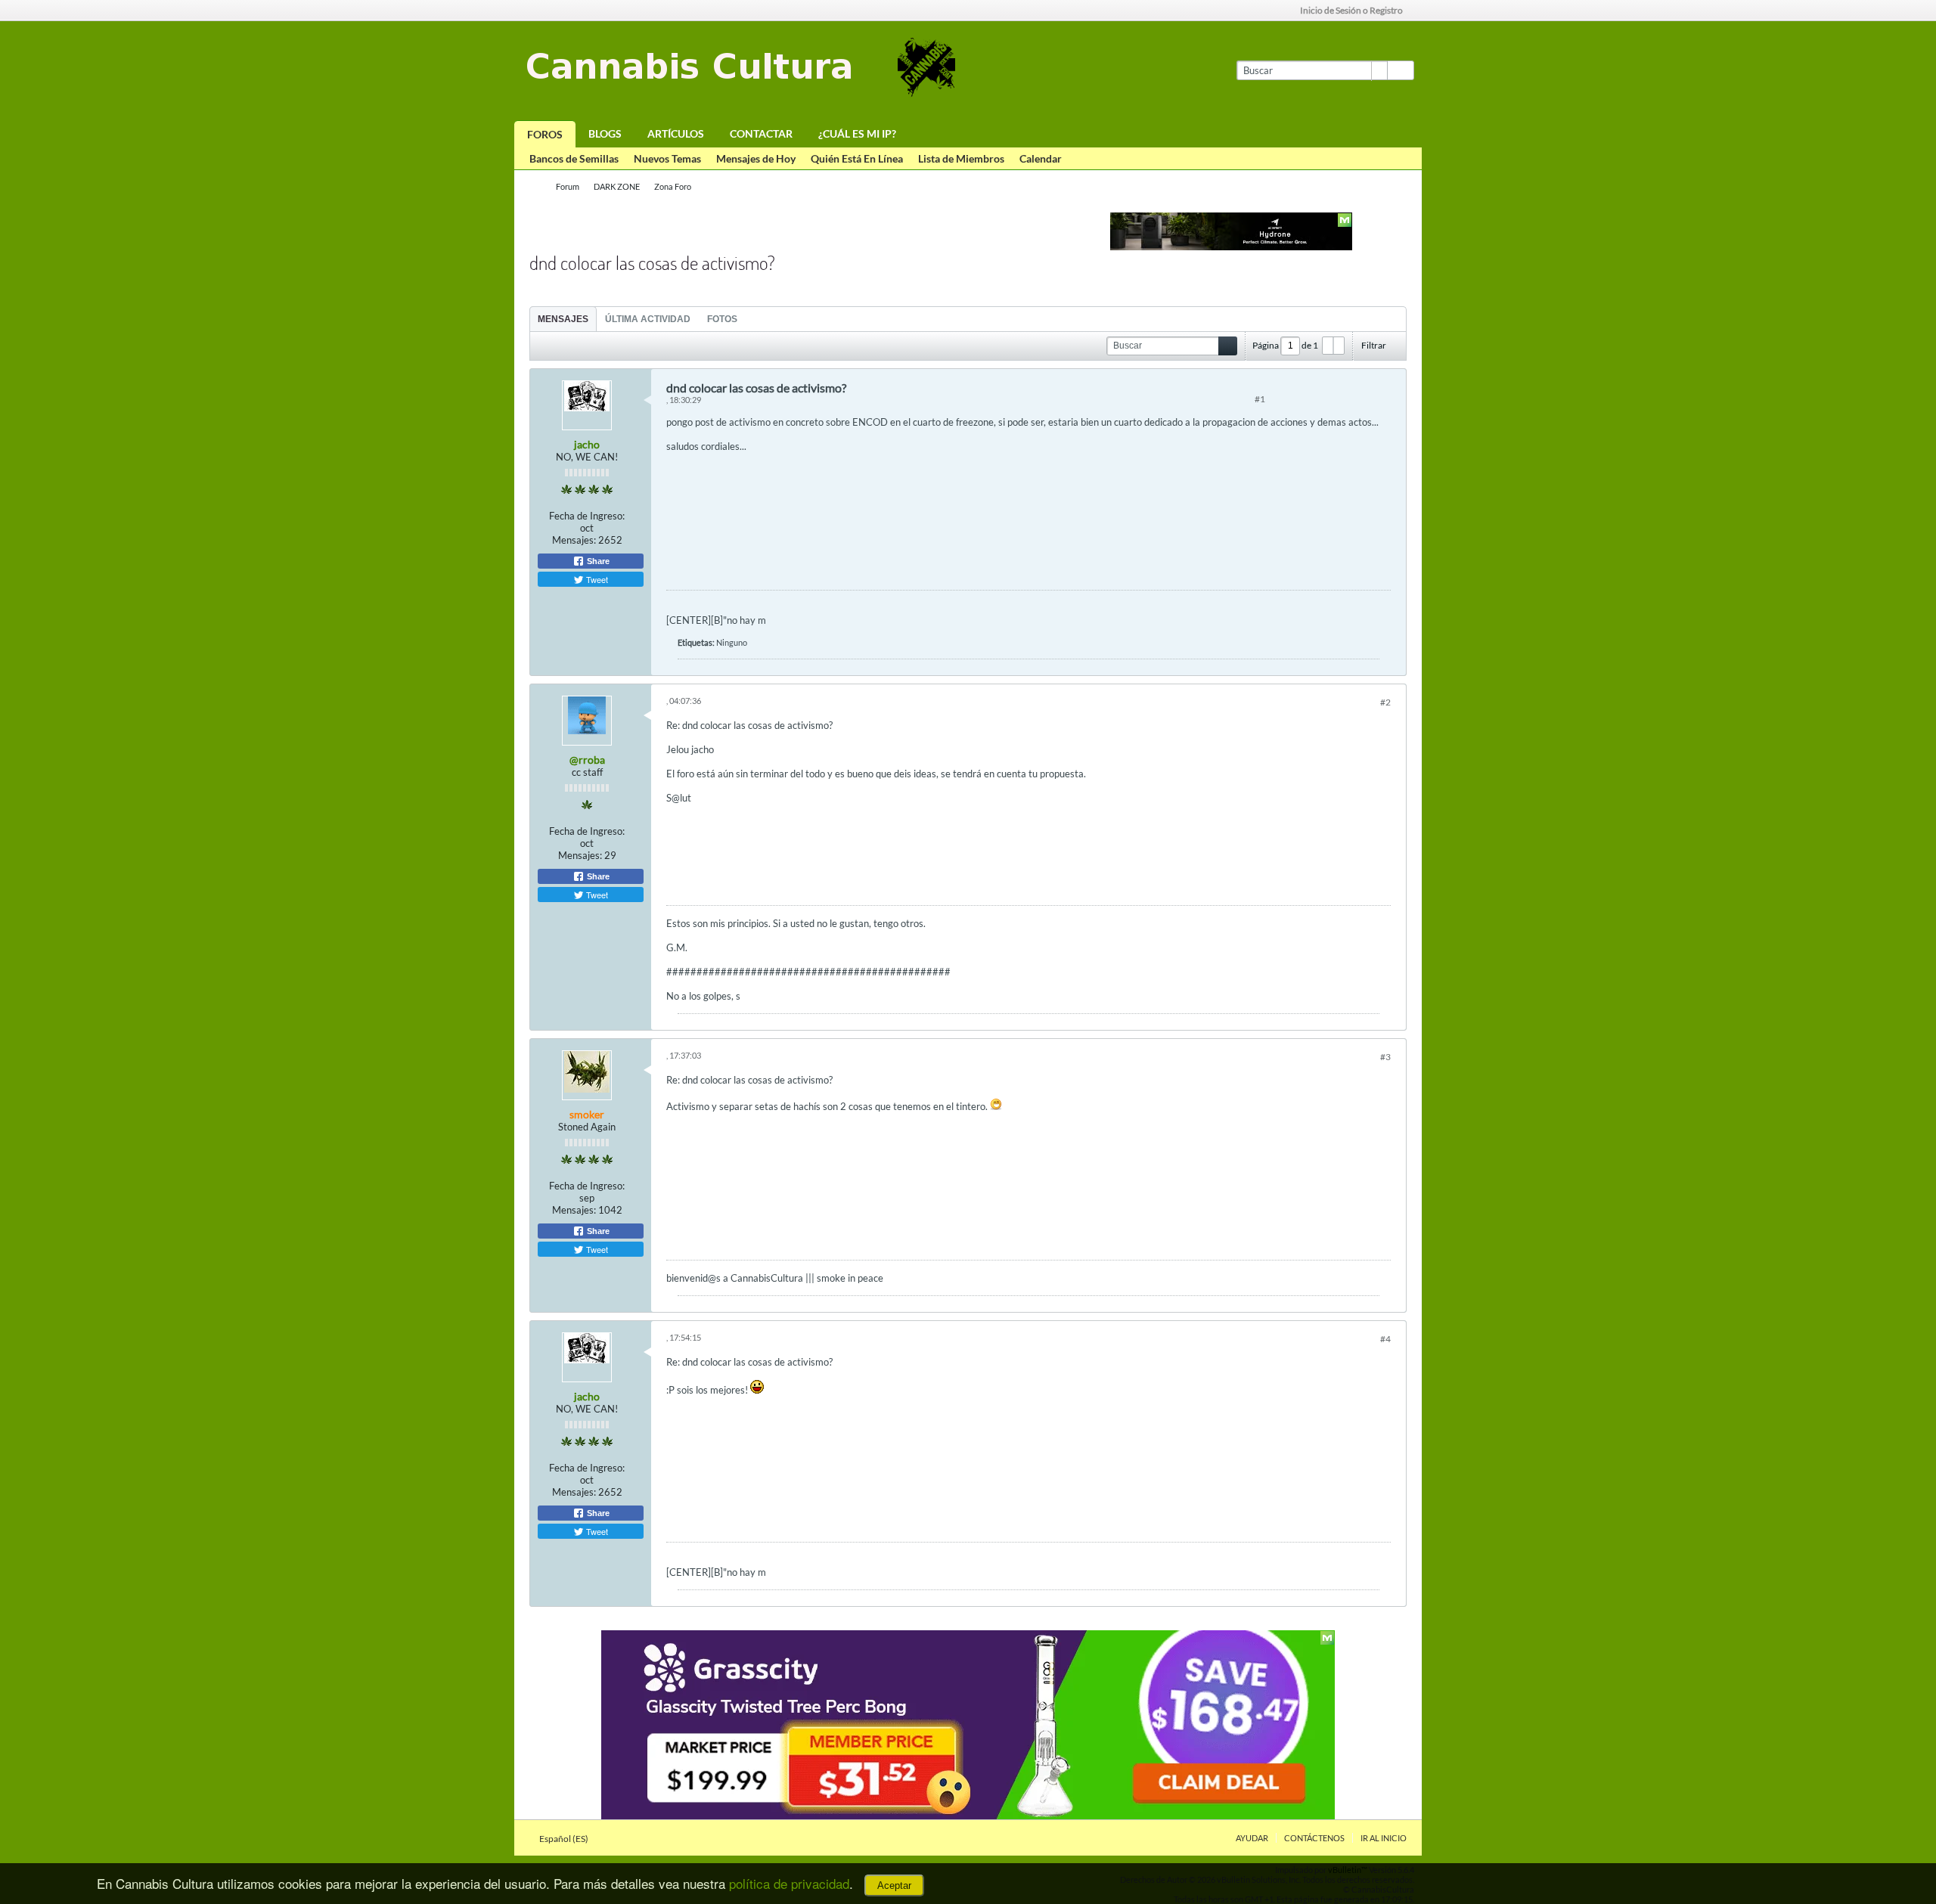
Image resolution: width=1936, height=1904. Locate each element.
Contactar (761, 133)
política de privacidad (789, 1883)
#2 (1385, 702)
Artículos (676, 133)
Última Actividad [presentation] (648, 319)
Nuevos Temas (667, 158)
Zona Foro (673, 186)
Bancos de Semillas (574, 158)
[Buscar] (1401, 70)
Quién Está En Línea (857, 158)
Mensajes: (574, 540)
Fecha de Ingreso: (587, 516)
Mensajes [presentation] (563, 319)
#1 (1260, 399)
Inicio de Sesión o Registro (1351, 10)
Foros (545, 134)
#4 (1385, 1339)
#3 (1385, 1057)
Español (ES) (565, 1839)
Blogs (605, 133)
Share (597, 561)
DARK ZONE (617, 186)
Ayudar (1252, 1838)
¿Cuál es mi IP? (857, 133)
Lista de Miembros (961, 158)
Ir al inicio (1384, 1838)
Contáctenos (1314, 1838)
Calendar (1041, 158)
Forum (568, 186)
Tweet (596, 579)
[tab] (563, 319)
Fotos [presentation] (722, 319)
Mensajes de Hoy (756, 158)
